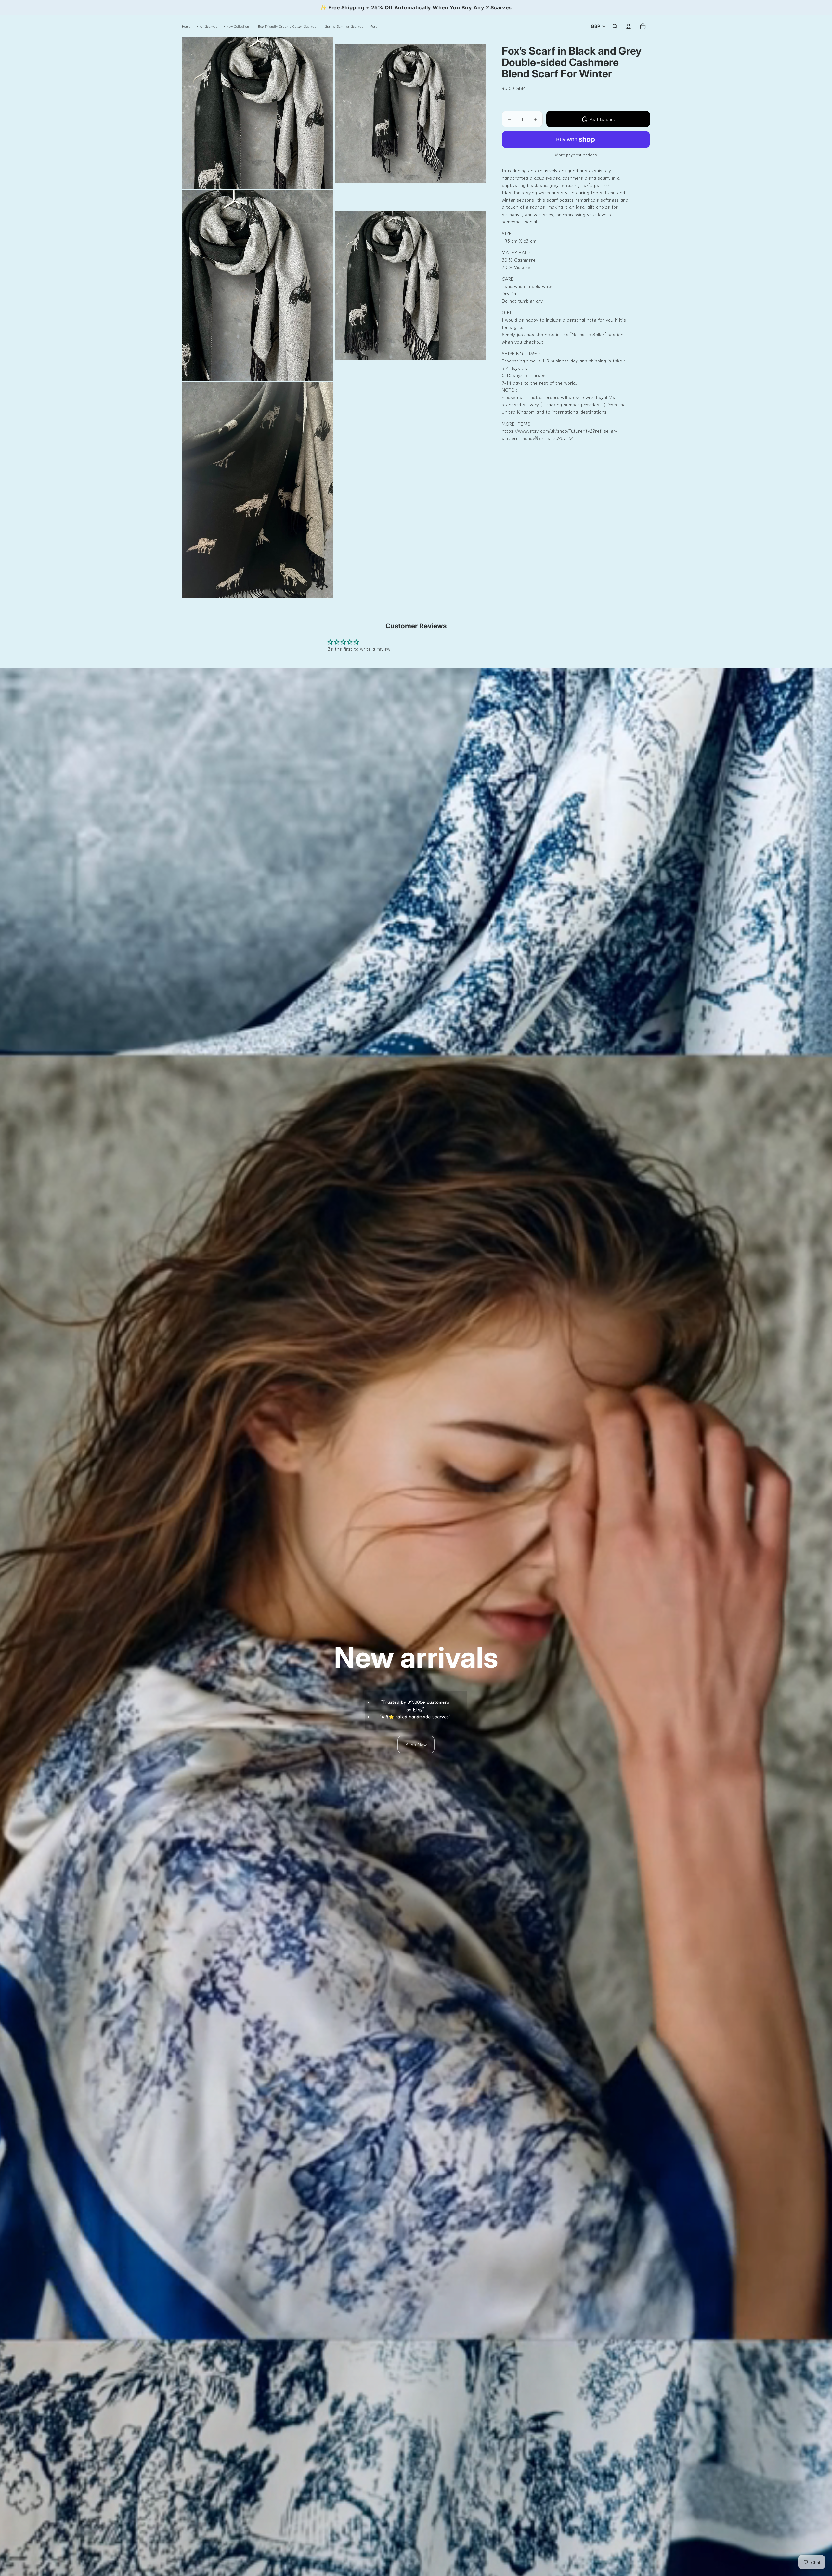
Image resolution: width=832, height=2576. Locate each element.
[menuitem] (373, 26)
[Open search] (615, 26)
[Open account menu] (629, 26)
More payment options (576, 155)
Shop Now (416, 1744)
